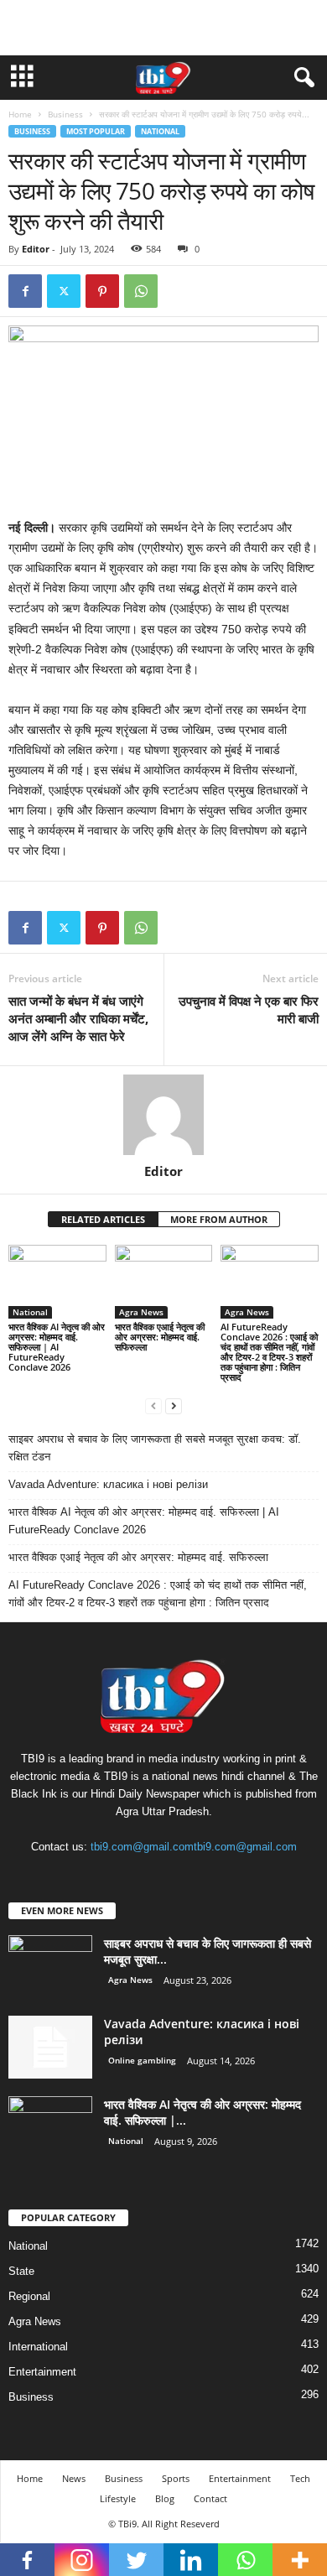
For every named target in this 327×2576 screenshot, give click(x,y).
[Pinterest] (102, 291)
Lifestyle (118, 2498)
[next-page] (174, 1405)
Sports (176, 2478)
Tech (300, 2478)
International (38, 2347)
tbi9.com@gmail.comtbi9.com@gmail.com (194, 1847)
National (160, 131)
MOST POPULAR (96, 131)
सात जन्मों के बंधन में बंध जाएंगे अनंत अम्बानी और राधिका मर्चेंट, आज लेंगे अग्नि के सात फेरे (78, 1018)
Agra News (141, 1312)
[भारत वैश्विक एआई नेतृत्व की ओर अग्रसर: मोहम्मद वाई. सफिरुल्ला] (164, 1281)
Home (20, 114)
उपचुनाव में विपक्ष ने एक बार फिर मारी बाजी (249, 1010)
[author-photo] (163, 1115)
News (74, 2478)
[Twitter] (64, 291)
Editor (36, 249)
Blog (165, 2498)
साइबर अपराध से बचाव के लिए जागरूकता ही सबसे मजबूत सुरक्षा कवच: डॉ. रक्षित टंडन (155, 1448)
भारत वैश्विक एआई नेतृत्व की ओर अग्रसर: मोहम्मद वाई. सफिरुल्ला (160, 1337)
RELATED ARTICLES (103, 1219)
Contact (210, 2498)
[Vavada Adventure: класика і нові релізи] (50, 2047)
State (21, 2271)
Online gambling (142, 2060)
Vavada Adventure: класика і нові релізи (108, 1484)
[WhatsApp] (141, 291)
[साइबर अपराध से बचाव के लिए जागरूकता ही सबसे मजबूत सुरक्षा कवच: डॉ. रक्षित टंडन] (50, 1967)
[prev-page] (153, 1405)
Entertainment (42, 2372)
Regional (29, 2296)
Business (65, 114)
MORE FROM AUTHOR (219, 1219)
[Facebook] (25, 291)
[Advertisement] (163, 28)
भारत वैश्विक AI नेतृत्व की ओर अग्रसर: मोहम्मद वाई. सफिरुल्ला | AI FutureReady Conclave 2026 (57, 1347)
